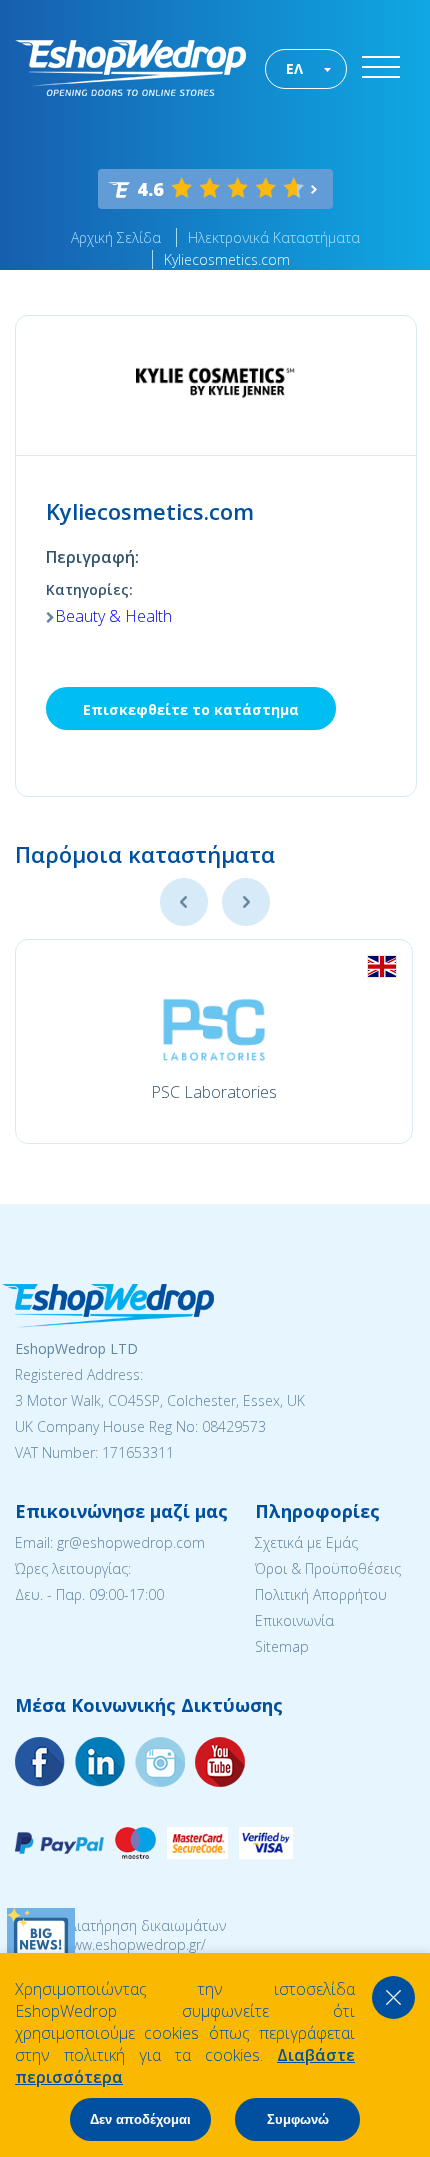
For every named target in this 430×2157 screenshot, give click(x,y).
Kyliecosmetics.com (227, 259)
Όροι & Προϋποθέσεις (328, 1568)
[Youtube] (160, 1762)
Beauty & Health (113, 616)
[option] (214, 1041)
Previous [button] (184, 902)
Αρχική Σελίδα (116, 237)
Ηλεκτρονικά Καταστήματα (274, 237)
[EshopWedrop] (130, 68)
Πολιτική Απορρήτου (321, 1594)
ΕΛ (294, 68)
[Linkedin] (220, 1762)
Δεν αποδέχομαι (140, 2119)
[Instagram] (100, 1762)
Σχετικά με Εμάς (306, 1542)
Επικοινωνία (294, 1620)
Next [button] (246, 902)
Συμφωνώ (298, 2119)
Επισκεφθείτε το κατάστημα (191, 709)
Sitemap (282, 1646)
